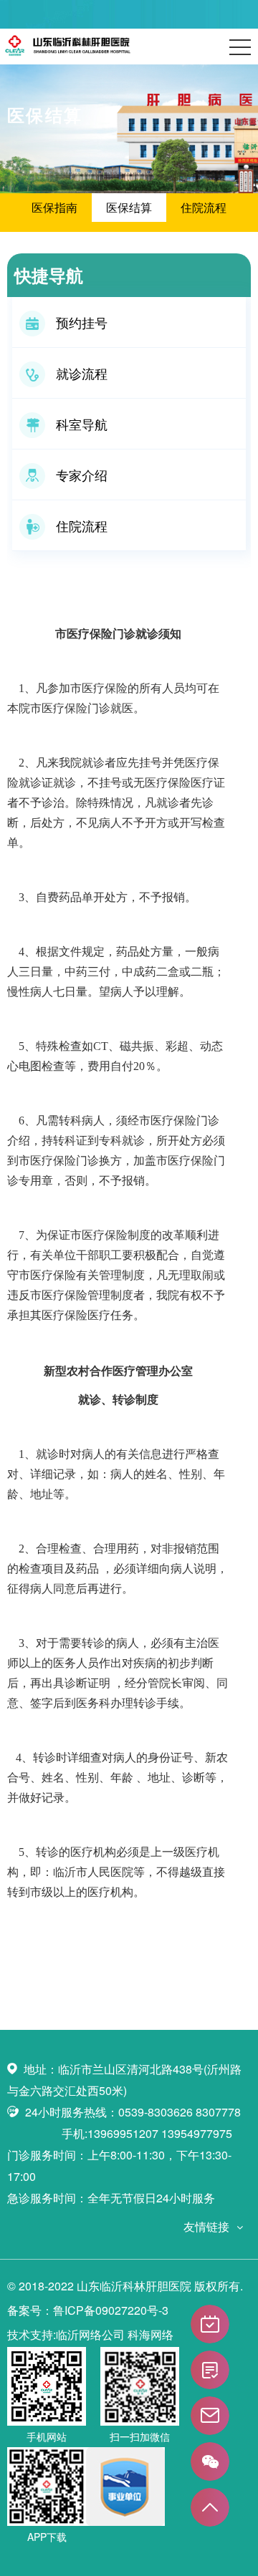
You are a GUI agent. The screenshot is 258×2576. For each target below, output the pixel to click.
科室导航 (82, 424)
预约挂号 (82, 322)
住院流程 (204, 207)
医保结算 (129, 207)
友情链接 (206, 2226)
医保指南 (54, 207)
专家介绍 (82, 475)
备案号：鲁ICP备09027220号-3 (88, 2310)
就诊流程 (82, 373)
